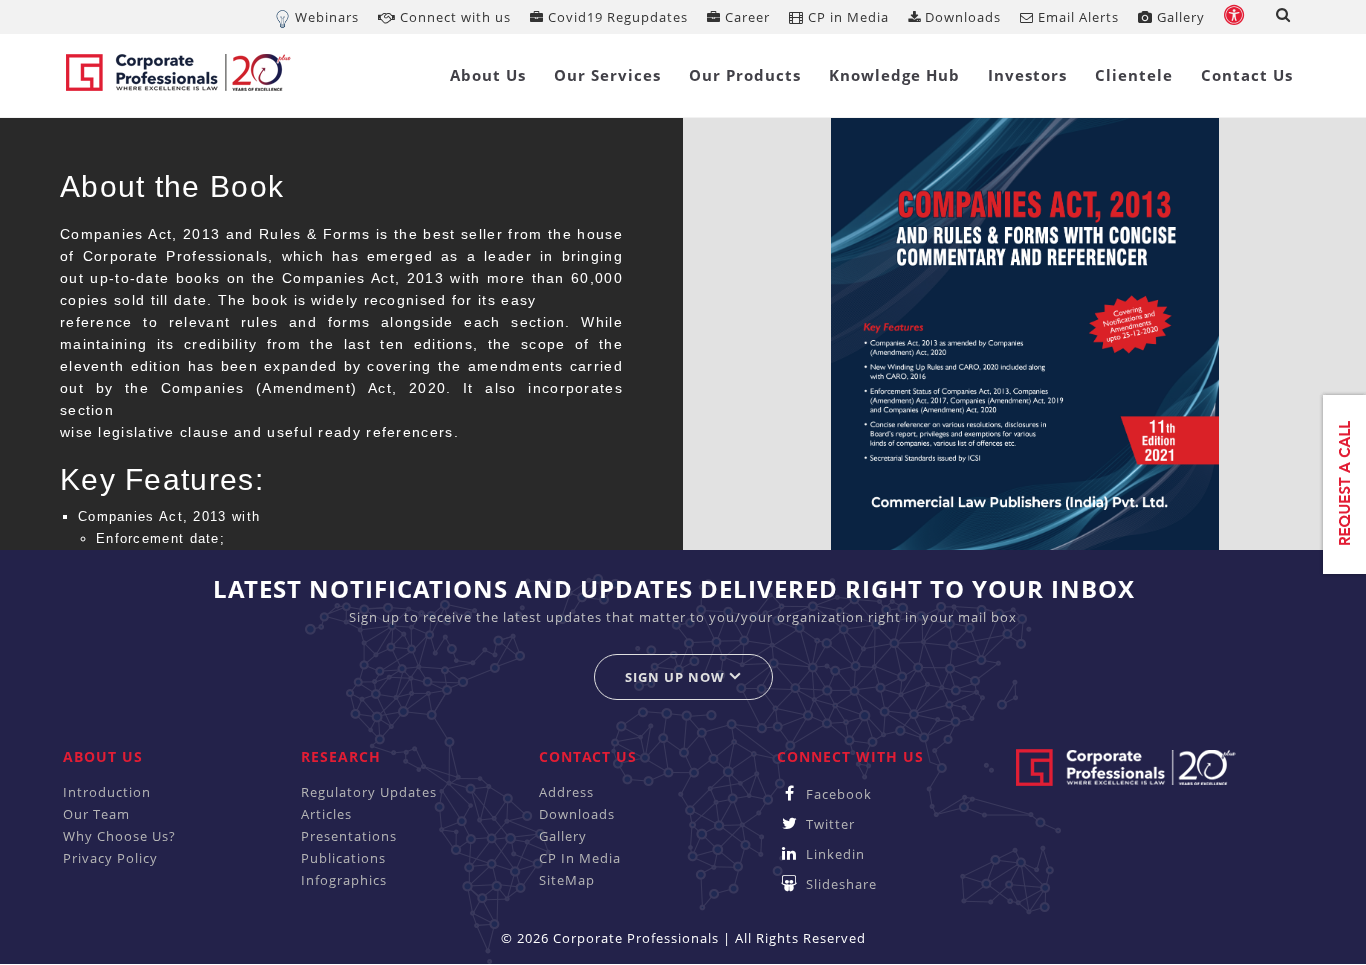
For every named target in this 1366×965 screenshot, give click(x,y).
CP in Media (846, 17)
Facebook (837, 794)
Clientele (1134, 75)
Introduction (107, 792)
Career (745, 17)
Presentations (349, 836)
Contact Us (1247, 75)
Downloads (961, 17)
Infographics (344, 880)
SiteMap (567, 880)
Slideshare (839, 884)
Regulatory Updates (369, 792)
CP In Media (580, 858)
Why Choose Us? (119, 836)
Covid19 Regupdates (616, 17)
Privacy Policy (110, 858)
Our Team (96, 814)
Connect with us (453, 17)
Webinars (327, 17)
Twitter (828, 824)
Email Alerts (1076, 17)
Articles (326, 814)
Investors (1027, 75)
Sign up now (677, 677)
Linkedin (833, 854)
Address (566, 792)
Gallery (1179, 17)
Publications (343, 858)
